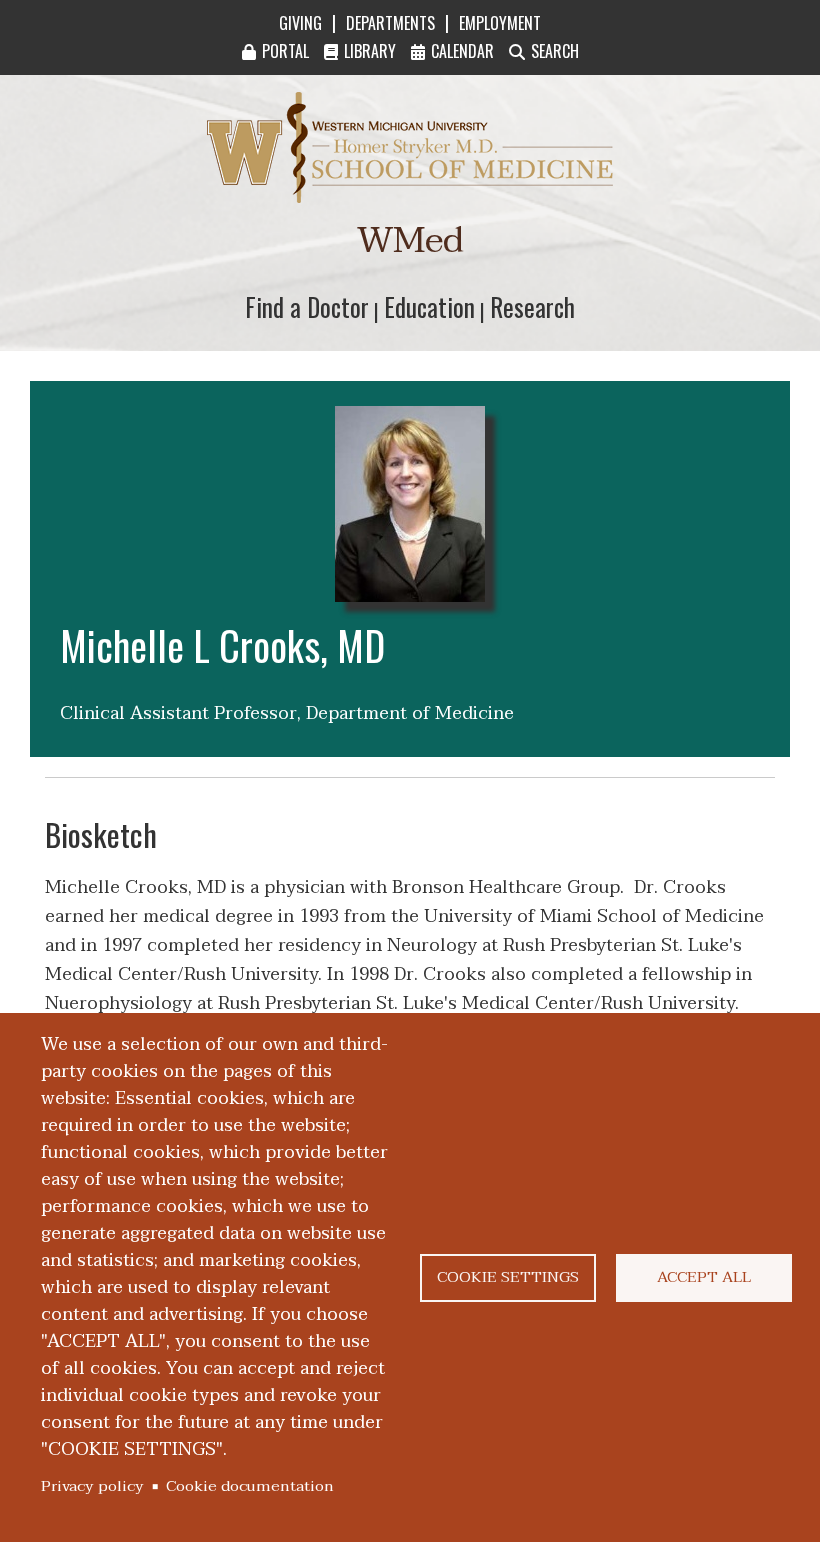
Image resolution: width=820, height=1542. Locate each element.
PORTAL (285, 51)
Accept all (704, 1277)
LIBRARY (370, 51)
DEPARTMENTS (390, 23)
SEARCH (555, 51)
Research (532, 306)
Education (429, 306)
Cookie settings (508, 1277)
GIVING (300, 23)
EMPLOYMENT (500, 23)
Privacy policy (92, 1486)
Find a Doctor (307, 306)
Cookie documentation (250, 1486)
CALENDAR (462, 51)
